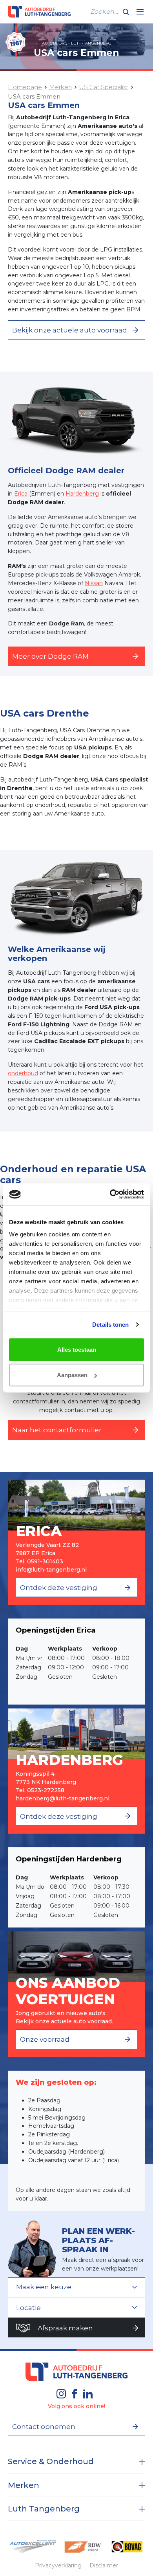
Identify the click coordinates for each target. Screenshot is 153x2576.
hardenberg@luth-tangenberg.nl (63, 1798)
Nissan (94, 583)
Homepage (25, 87)
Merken (60, 87)
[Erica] (76, 1505)
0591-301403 (45, 1561)
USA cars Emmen (34, 96)
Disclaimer (104, 2565)
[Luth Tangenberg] (39, 12)
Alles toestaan (77, 1349)
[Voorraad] (76, 1956)
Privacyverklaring (58, 2565)
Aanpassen (72, 1375)
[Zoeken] (126, 12)
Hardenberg (82, 494)
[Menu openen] (140, 12)
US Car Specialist (104, 87)
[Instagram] (61, 2394)
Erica (21, 494)
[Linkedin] (88, 2394)
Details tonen (110, 1325)
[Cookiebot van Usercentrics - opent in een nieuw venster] (110, 1195)
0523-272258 (46, 1790)
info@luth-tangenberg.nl (51, 1570)
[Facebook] (75, 2394)
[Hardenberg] (76, 1733)
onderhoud (23, 1073)
